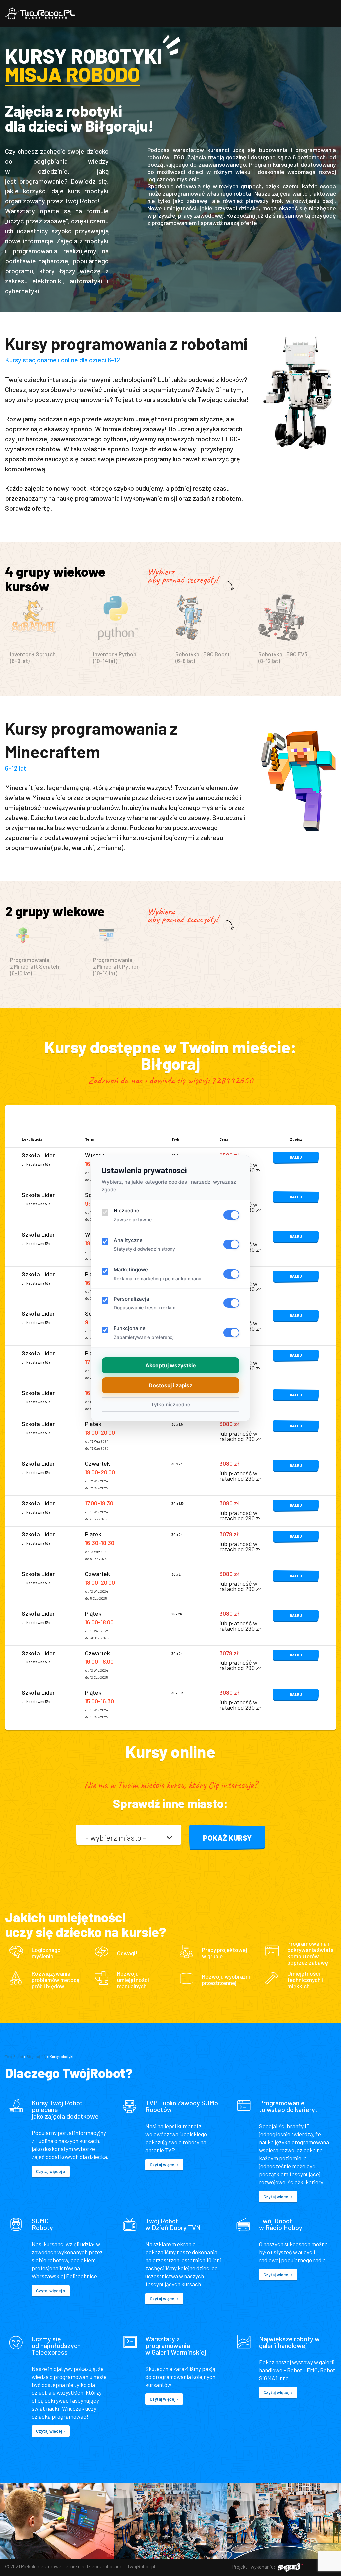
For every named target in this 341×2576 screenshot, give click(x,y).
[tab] (46, 633)
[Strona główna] (40, 13)
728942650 (232, 1080)
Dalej (296, 1157)
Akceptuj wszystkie (171, 1365)
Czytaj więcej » (51, 2171)
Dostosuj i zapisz (170, 1385)
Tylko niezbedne (171, 1405)
